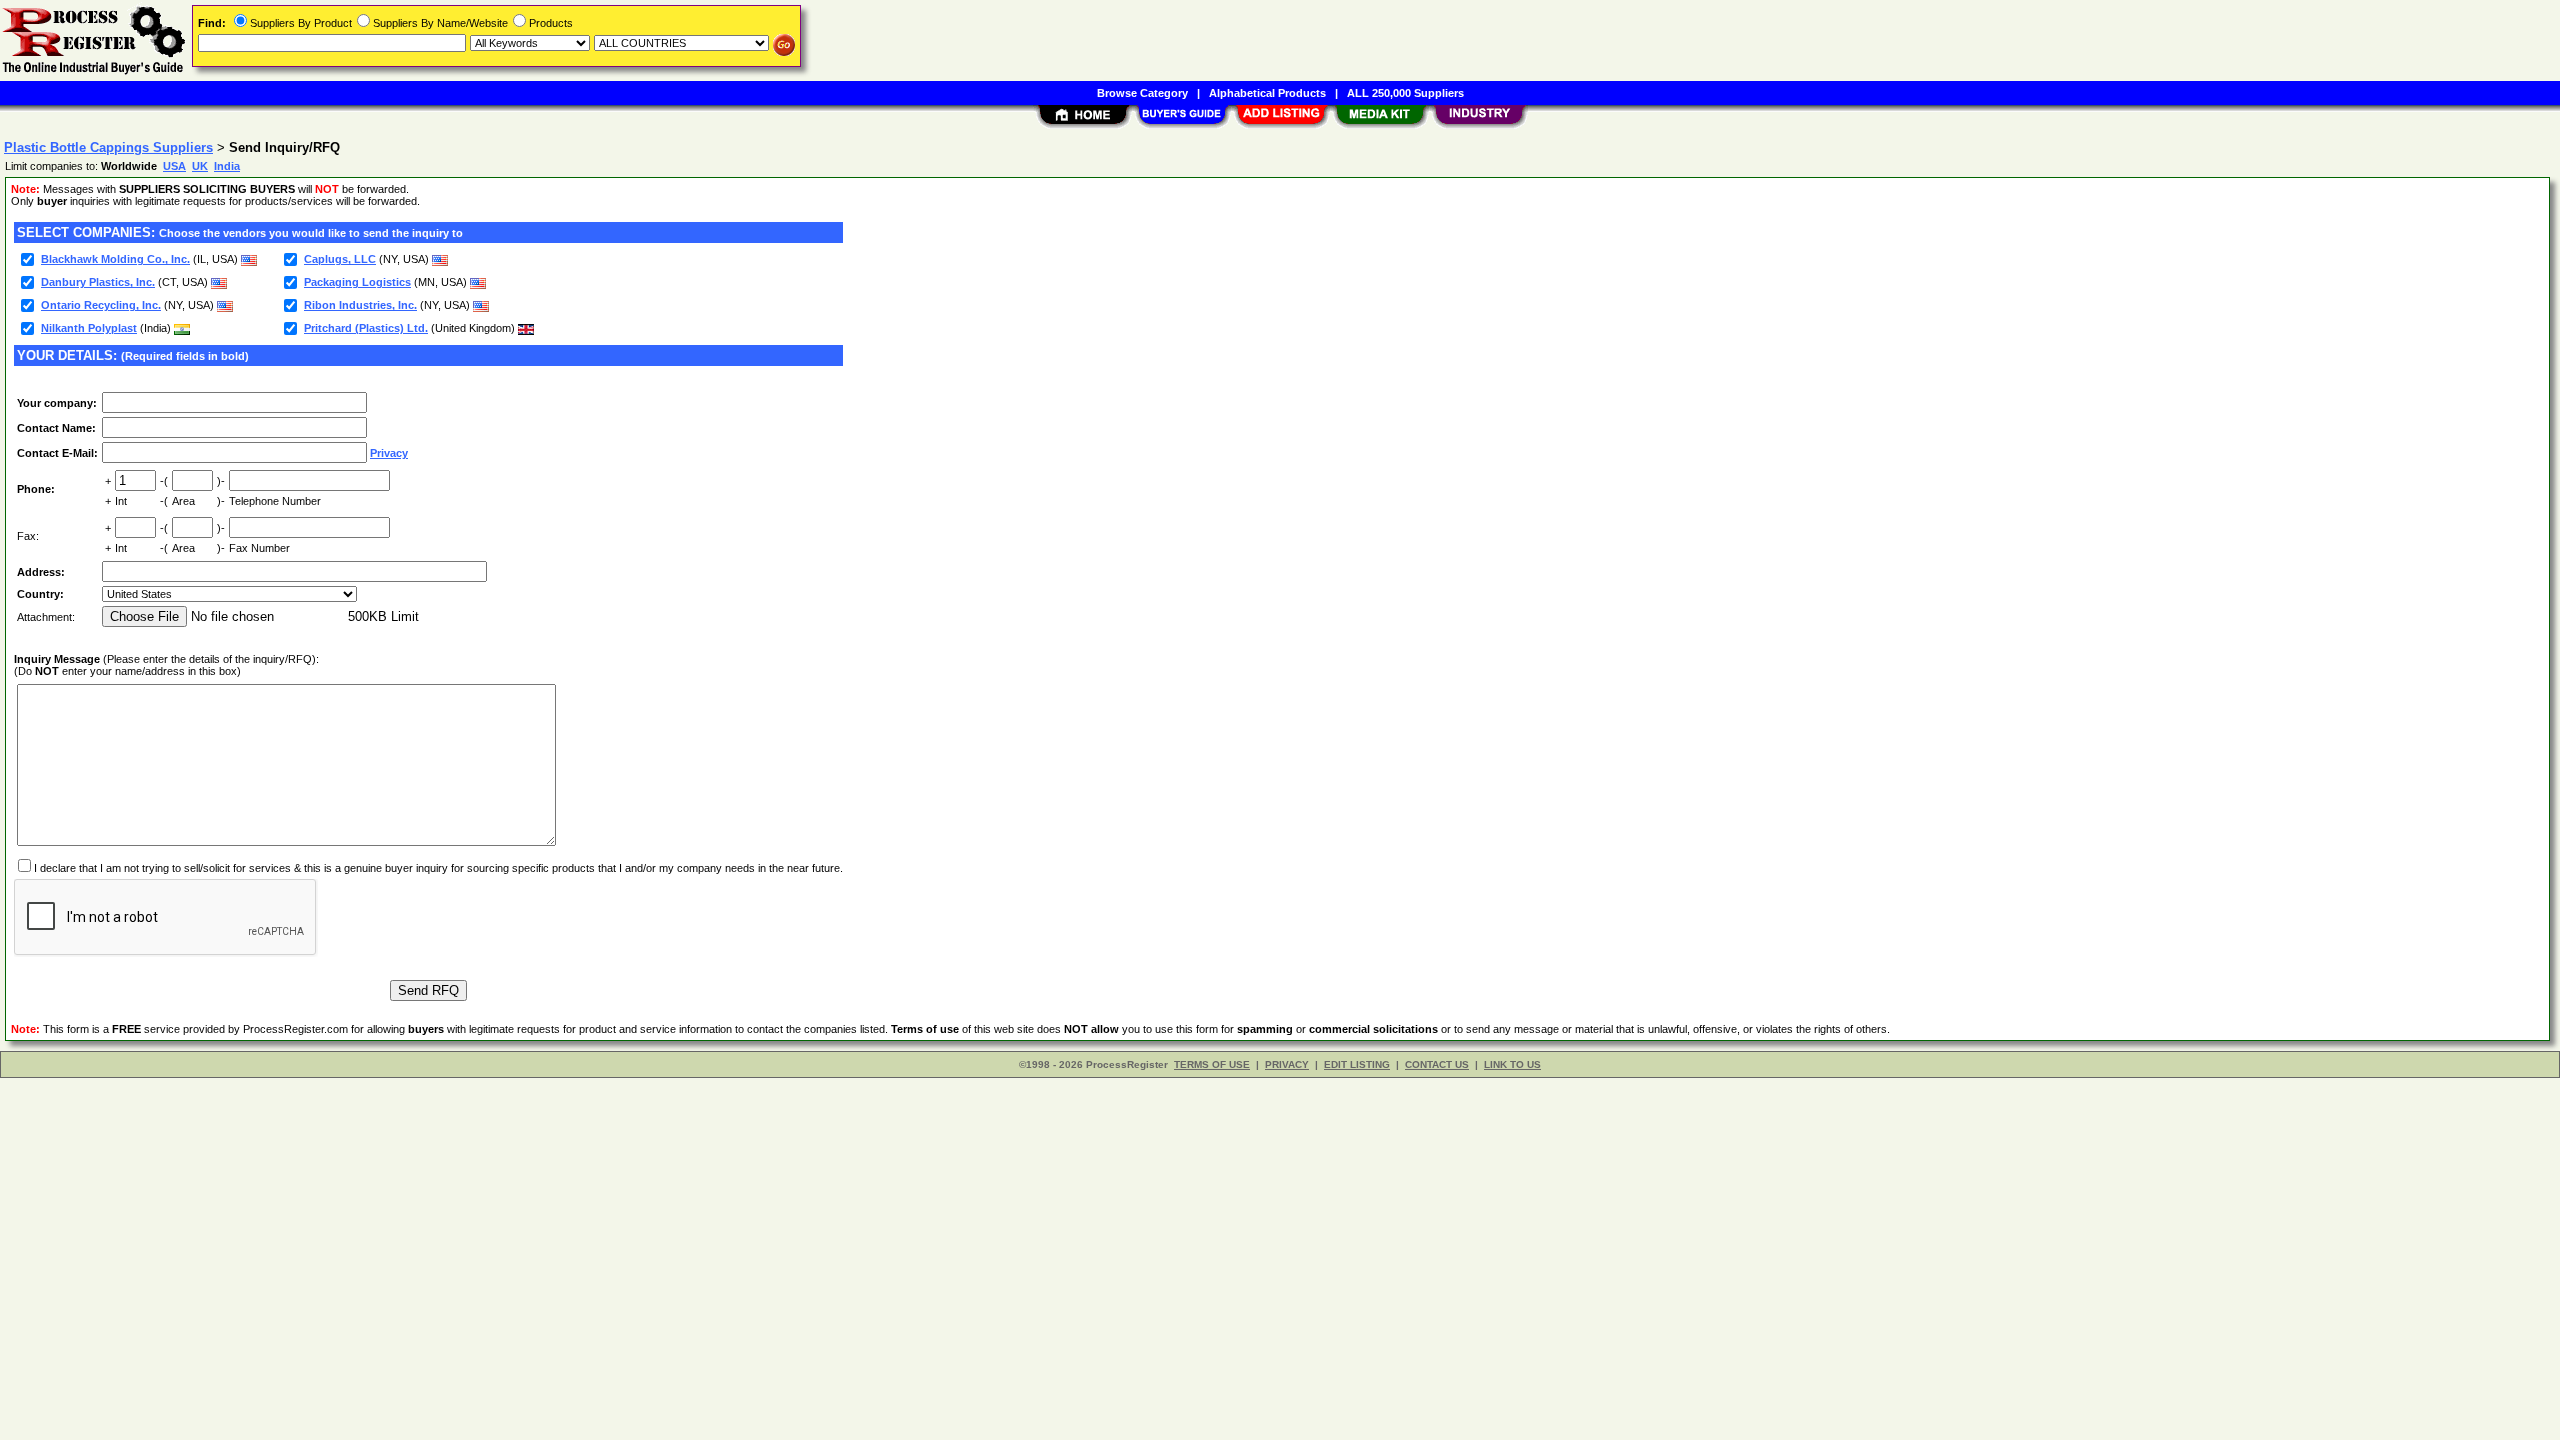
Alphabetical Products (1267, 93)
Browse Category (1142, 93)
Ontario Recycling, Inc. (101, 305)
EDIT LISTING (1357, 1064)
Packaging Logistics (357, 282)
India (227, 166)
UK (200, 166)
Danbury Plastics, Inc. (98, 282)
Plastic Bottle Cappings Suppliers (108, 147)
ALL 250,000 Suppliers (1405, 93)
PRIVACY (1287, 1064)
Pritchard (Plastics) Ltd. (366, 328)
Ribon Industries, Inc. (360, 305)
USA (174, 166)
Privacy (389, 453)
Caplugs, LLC (340, 259)
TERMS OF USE (1212, 1064)
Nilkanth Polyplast (89, 328)
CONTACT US (1437, 1064)
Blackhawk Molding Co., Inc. (115, 259)
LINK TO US (1512, 1064)
